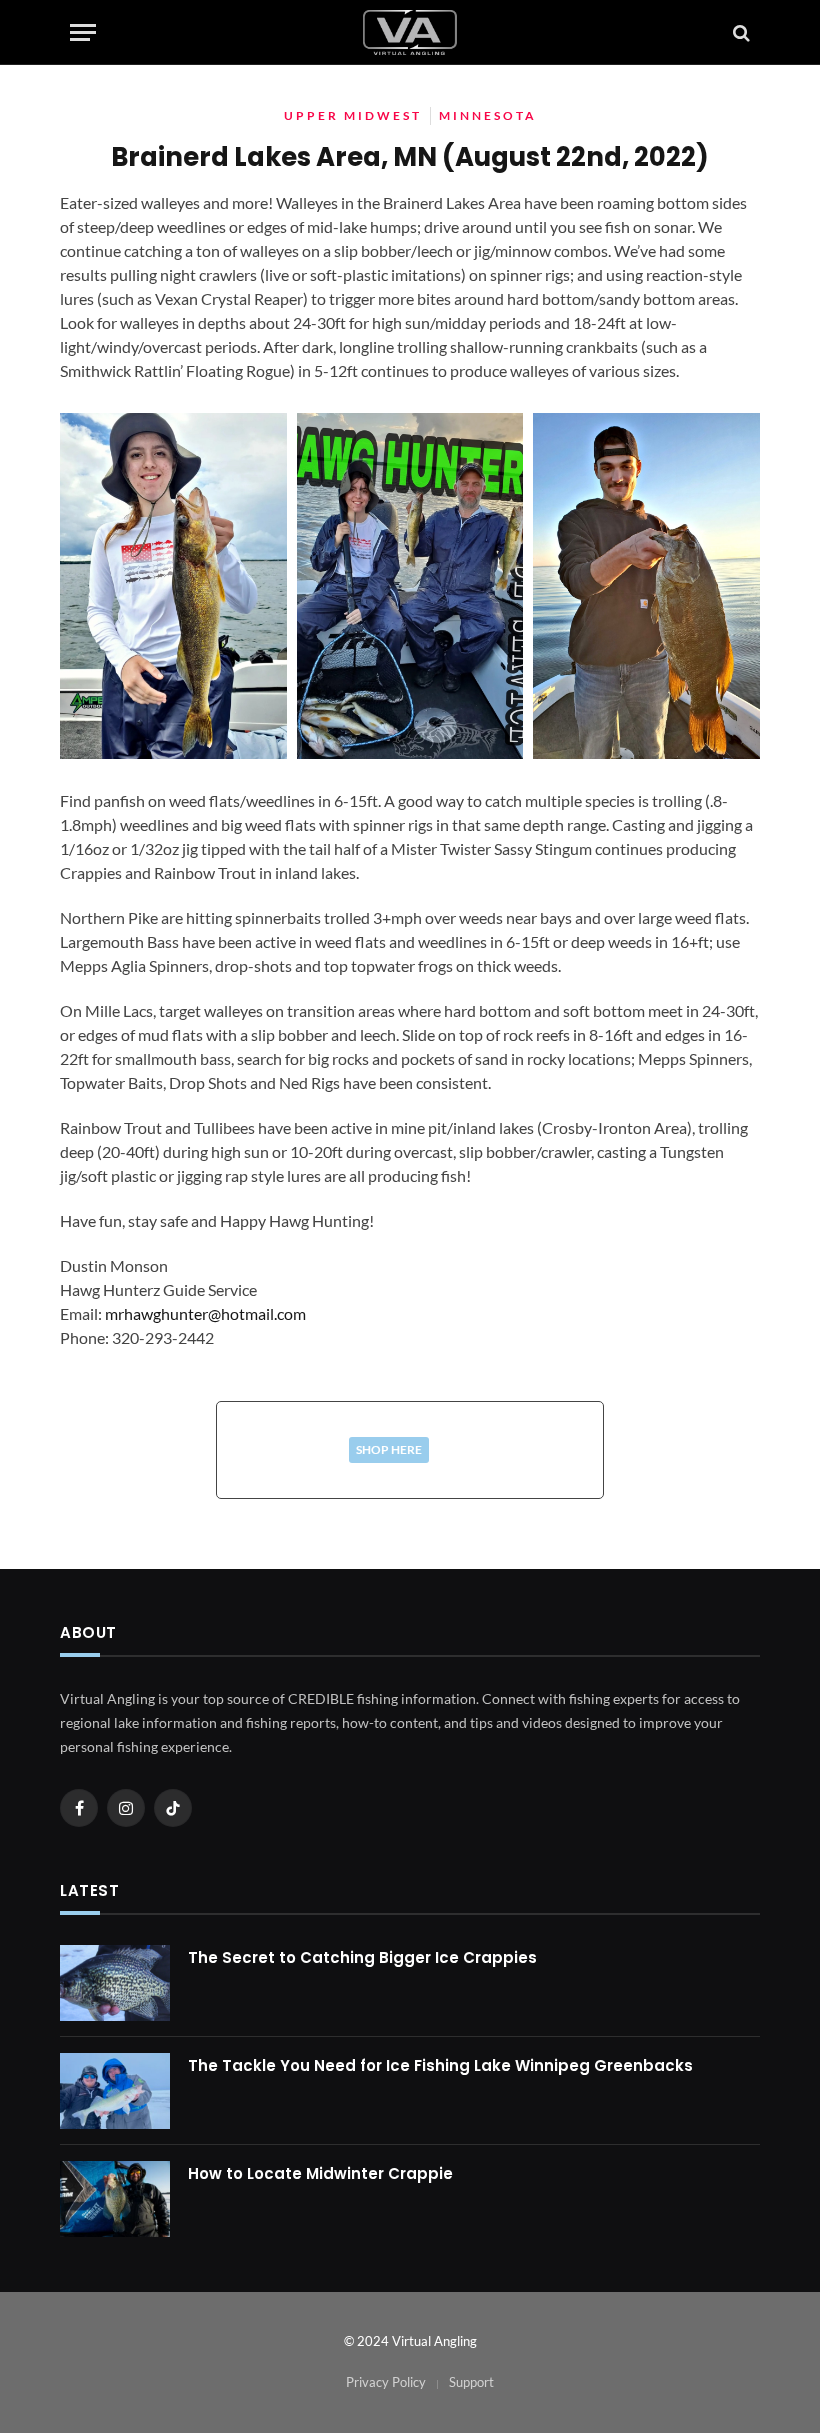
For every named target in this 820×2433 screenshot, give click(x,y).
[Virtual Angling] (410, 32)
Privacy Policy (386, 2382)
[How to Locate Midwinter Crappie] (115, 2199)
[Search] (739, 32)
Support (471, 2382)
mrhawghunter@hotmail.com (205, 1313)
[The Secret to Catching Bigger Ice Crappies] (115, 1983)
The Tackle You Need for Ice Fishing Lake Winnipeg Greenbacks (440, 2065)
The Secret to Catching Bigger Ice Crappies (362, 1957)
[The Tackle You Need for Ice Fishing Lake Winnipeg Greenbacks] (115, 2091)
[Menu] (83, 32)
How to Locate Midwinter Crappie (320, 2173)
